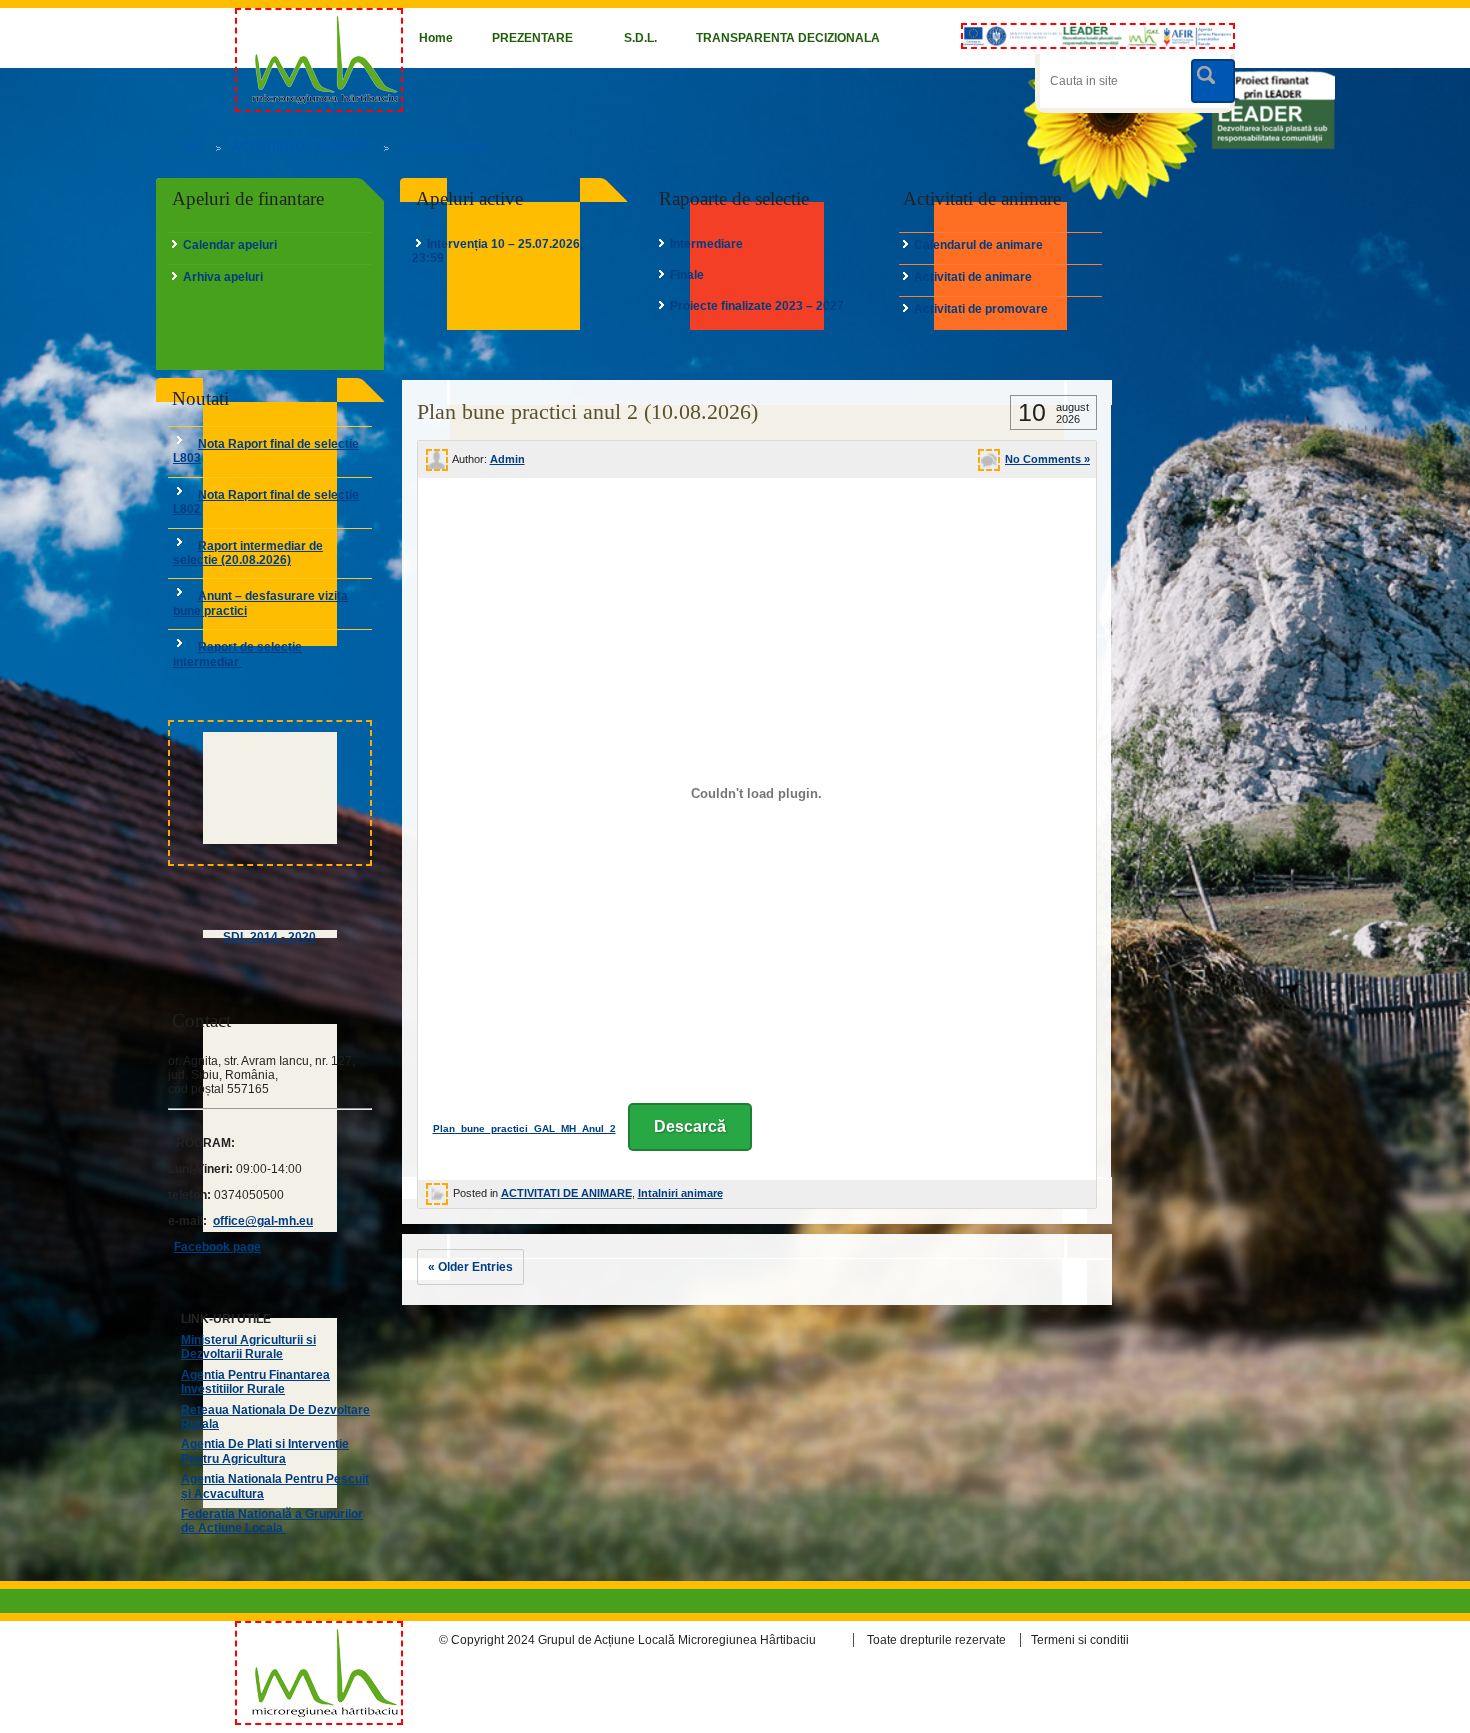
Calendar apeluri (230, 245)
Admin (507, 459)
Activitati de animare (973, 277)
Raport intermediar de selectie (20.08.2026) (248, 553)
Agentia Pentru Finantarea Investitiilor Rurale (255, 1382)
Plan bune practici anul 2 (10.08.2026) (587, 411)
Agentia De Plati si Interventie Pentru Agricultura (265, 1451)
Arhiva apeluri (223, 277)
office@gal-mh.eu (263, 1221)
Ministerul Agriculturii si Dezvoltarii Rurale (248, 1347)
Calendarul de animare (978, 245)
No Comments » (1047, 459)
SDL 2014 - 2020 (269, 937)
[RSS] (1217, 1640)
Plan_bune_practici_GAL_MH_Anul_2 (524, 1128)
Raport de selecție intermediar (237, 654)
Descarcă (690, 1126)
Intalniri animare (444, 147)
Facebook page (217, 1247)
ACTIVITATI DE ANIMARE (301, 147)
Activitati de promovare (981, 309)
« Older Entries (470, 1267)
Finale (687, 275)
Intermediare (706, 244)
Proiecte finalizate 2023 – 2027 (757, 306)
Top (192, 147)
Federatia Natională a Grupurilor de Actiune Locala (272, 1521)
